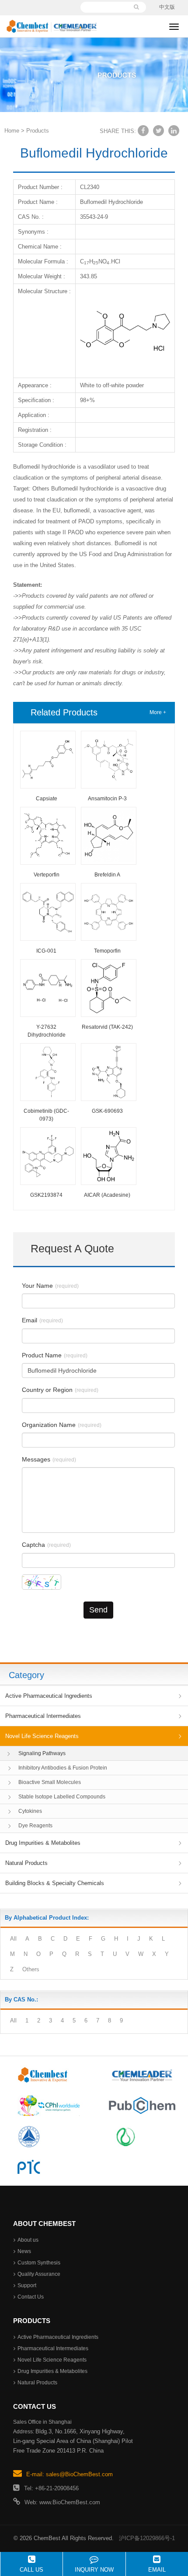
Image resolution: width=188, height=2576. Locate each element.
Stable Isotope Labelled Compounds (62, 1797)
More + (158, 712)
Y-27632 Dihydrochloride (47, 1031)
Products (38, 131)
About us (28, 2240)
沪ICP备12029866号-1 (147, 2538)
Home (12, 131)
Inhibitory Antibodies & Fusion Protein (63, 1768)
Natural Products (26, 1863)
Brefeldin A (107, 875)
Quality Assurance (39, 2274)
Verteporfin (47, 875)
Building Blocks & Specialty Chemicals (55, 1883)
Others (31, 1969)
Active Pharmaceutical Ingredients (49, 1696)
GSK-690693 (107, 1111)
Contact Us (31, 2297)
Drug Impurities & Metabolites (43, 1843)
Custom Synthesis (39, 2263)
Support (27, 2285)
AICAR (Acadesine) (107, 1195)
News (24, 2251)
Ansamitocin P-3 (107, 799)
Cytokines (30, 1811)
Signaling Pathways (42, 1753)
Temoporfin (107, 951)
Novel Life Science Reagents (42, 1736)
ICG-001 (46, 951)
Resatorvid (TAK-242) (107, 1027)
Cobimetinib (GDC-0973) (46, 1115)
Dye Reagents (35, 1826)
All (13, 1939)
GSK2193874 (46, 1195)
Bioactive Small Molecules (50, 1782)
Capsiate (47, 799)
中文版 (167, 7)
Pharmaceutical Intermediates (43, 1716)
